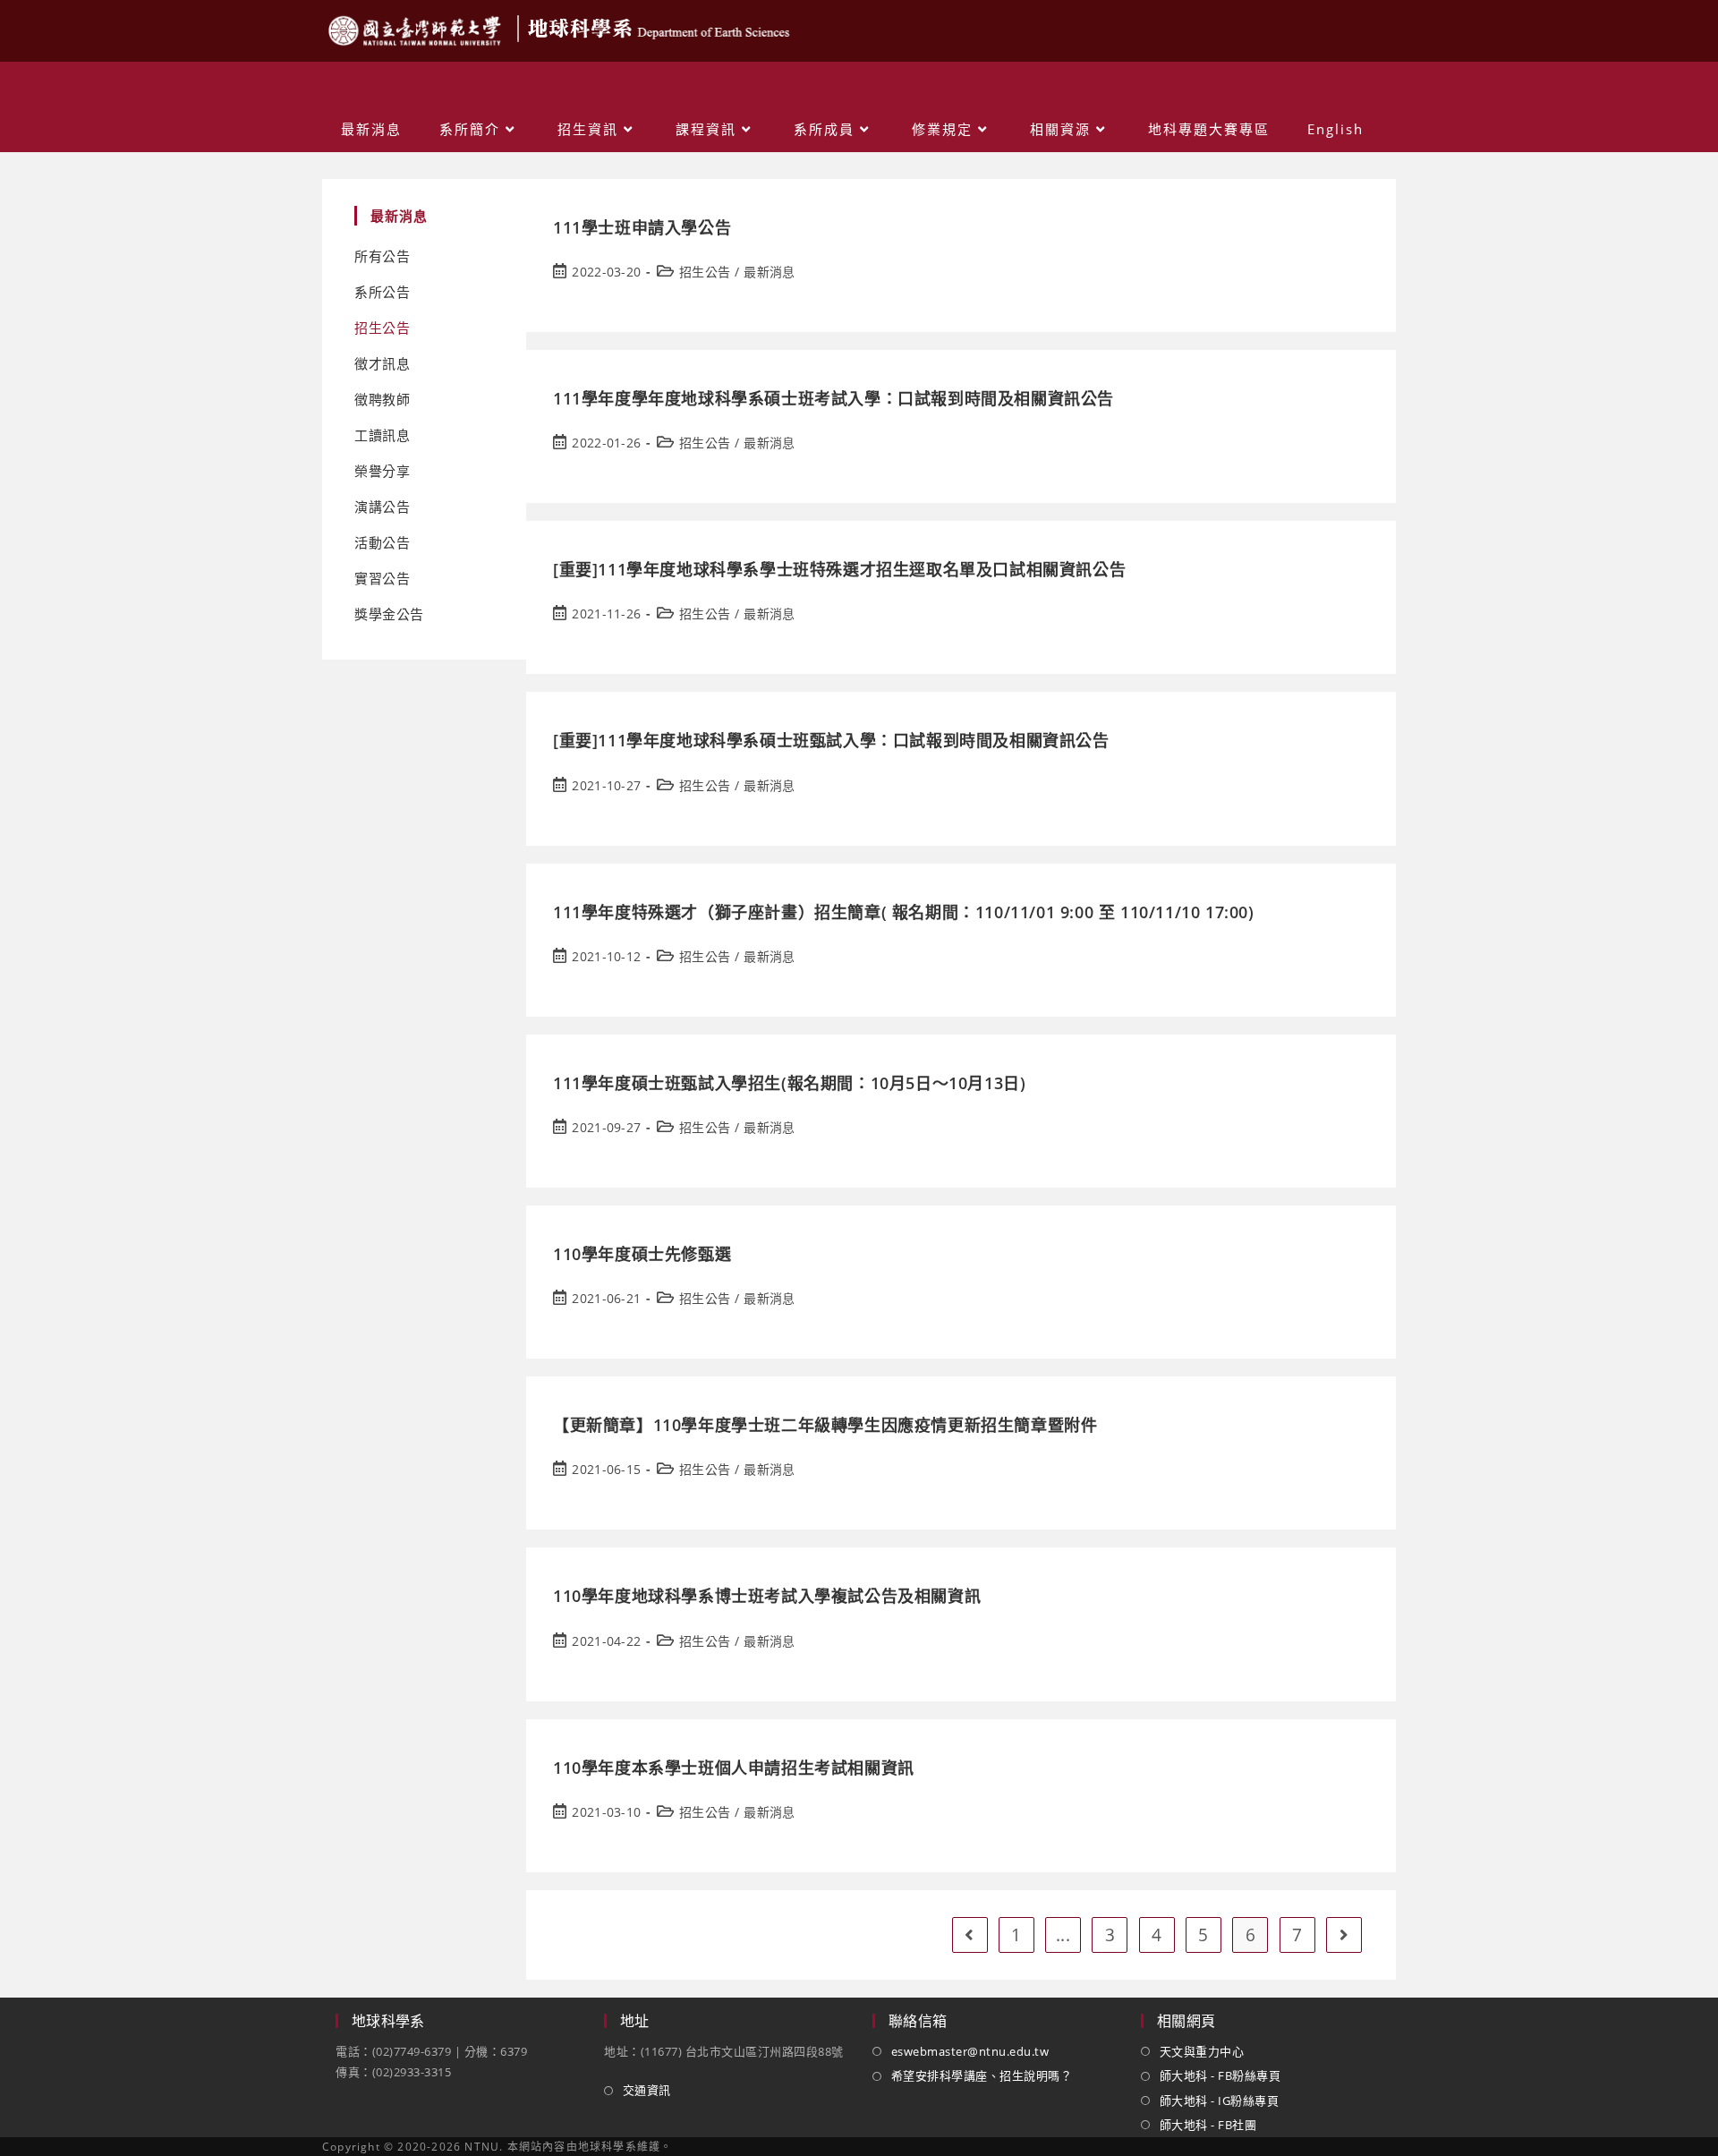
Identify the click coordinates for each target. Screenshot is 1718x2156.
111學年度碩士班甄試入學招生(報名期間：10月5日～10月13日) (789, 1083)
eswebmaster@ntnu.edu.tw (970, 2051)
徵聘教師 (382, 400)
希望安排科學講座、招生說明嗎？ (982, 2075)
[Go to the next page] (1344, 1935)
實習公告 (382, 579)
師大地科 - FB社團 (1208, 2125)
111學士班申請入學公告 (642, 227)
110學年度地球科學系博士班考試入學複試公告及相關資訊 (767, 1596)
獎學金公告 (389, 614)
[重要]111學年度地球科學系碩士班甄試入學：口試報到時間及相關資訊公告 (831, 740)
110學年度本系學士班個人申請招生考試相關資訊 (734, 1768)
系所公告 (382, 292)
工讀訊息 (382, 435)
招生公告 (382, 328)
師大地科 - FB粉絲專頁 (1220, 2075)
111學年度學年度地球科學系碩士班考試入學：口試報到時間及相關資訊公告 (833, 398)
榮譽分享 (382, 471)
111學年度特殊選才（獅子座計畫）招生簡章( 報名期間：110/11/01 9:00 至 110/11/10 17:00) (904, 912)
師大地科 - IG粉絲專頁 (1219, 2101)
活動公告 (382, 543)
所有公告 (382, 256)
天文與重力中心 (1202, 2051)
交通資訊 (647, 2090)
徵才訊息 (382, 364)
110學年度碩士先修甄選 (642, 1254)
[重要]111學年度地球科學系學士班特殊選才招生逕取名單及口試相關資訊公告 (839, 569)
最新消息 (769, 272)
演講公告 (382, 507)
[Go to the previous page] (970, 1935)
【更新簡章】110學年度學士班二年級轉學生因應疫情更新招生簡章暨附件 (825, 1425)
